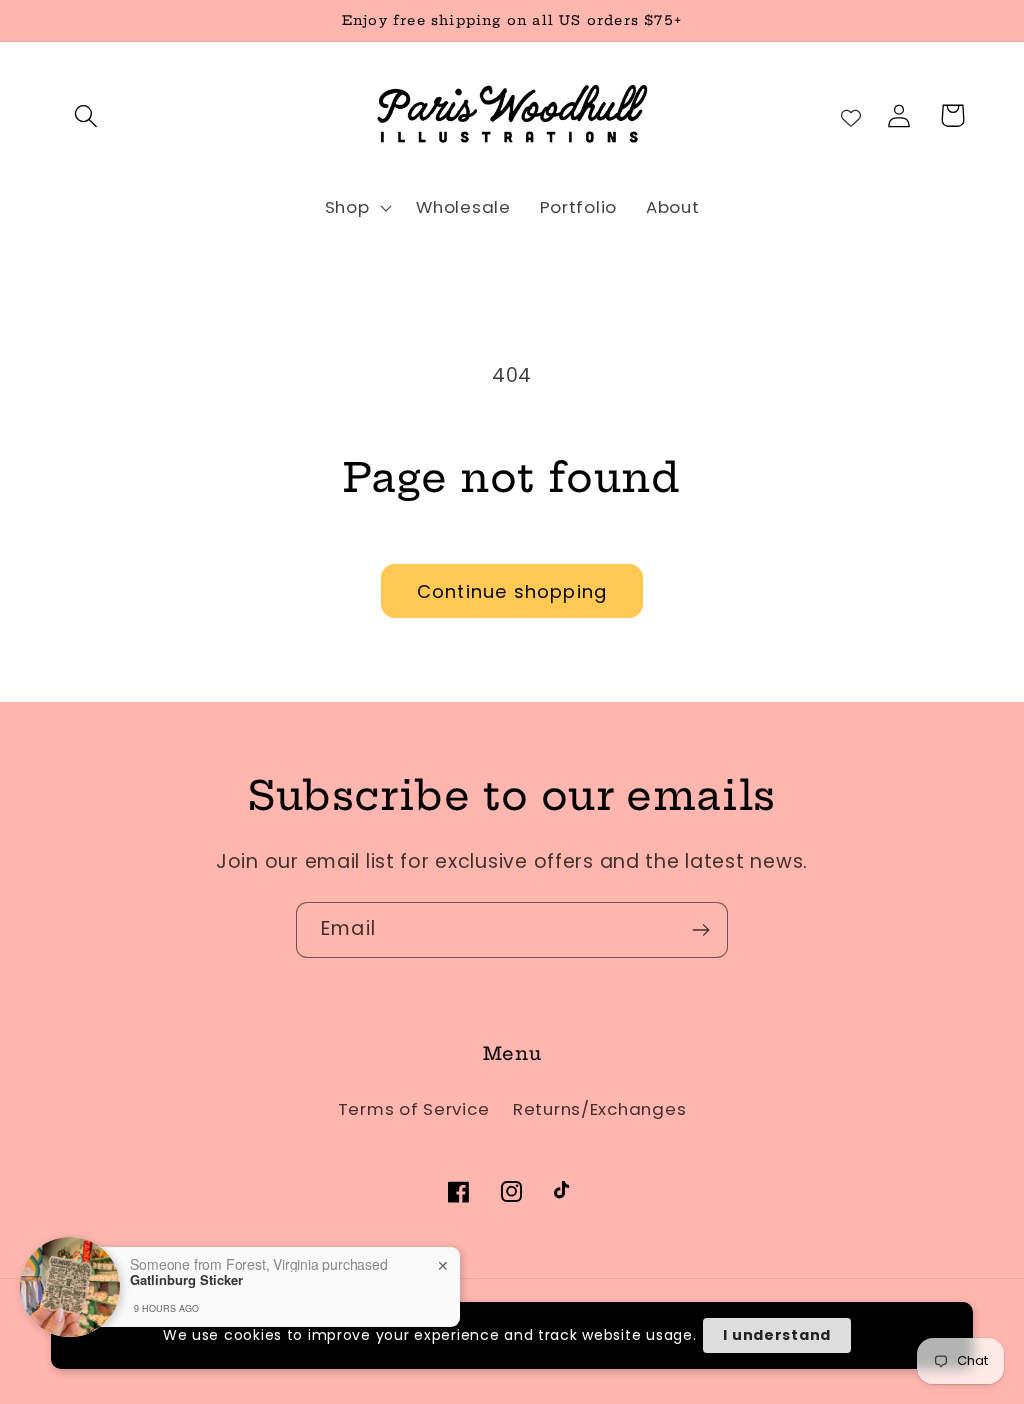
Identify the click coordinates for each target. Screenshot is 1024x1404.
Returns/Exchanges (599, 1109)
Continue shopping (512, 591)
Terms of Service (414, 1109)
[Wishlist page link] (851, 116)
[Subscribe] (700, 930)
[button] (86, 115)
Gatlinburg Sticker (186, 1322)
